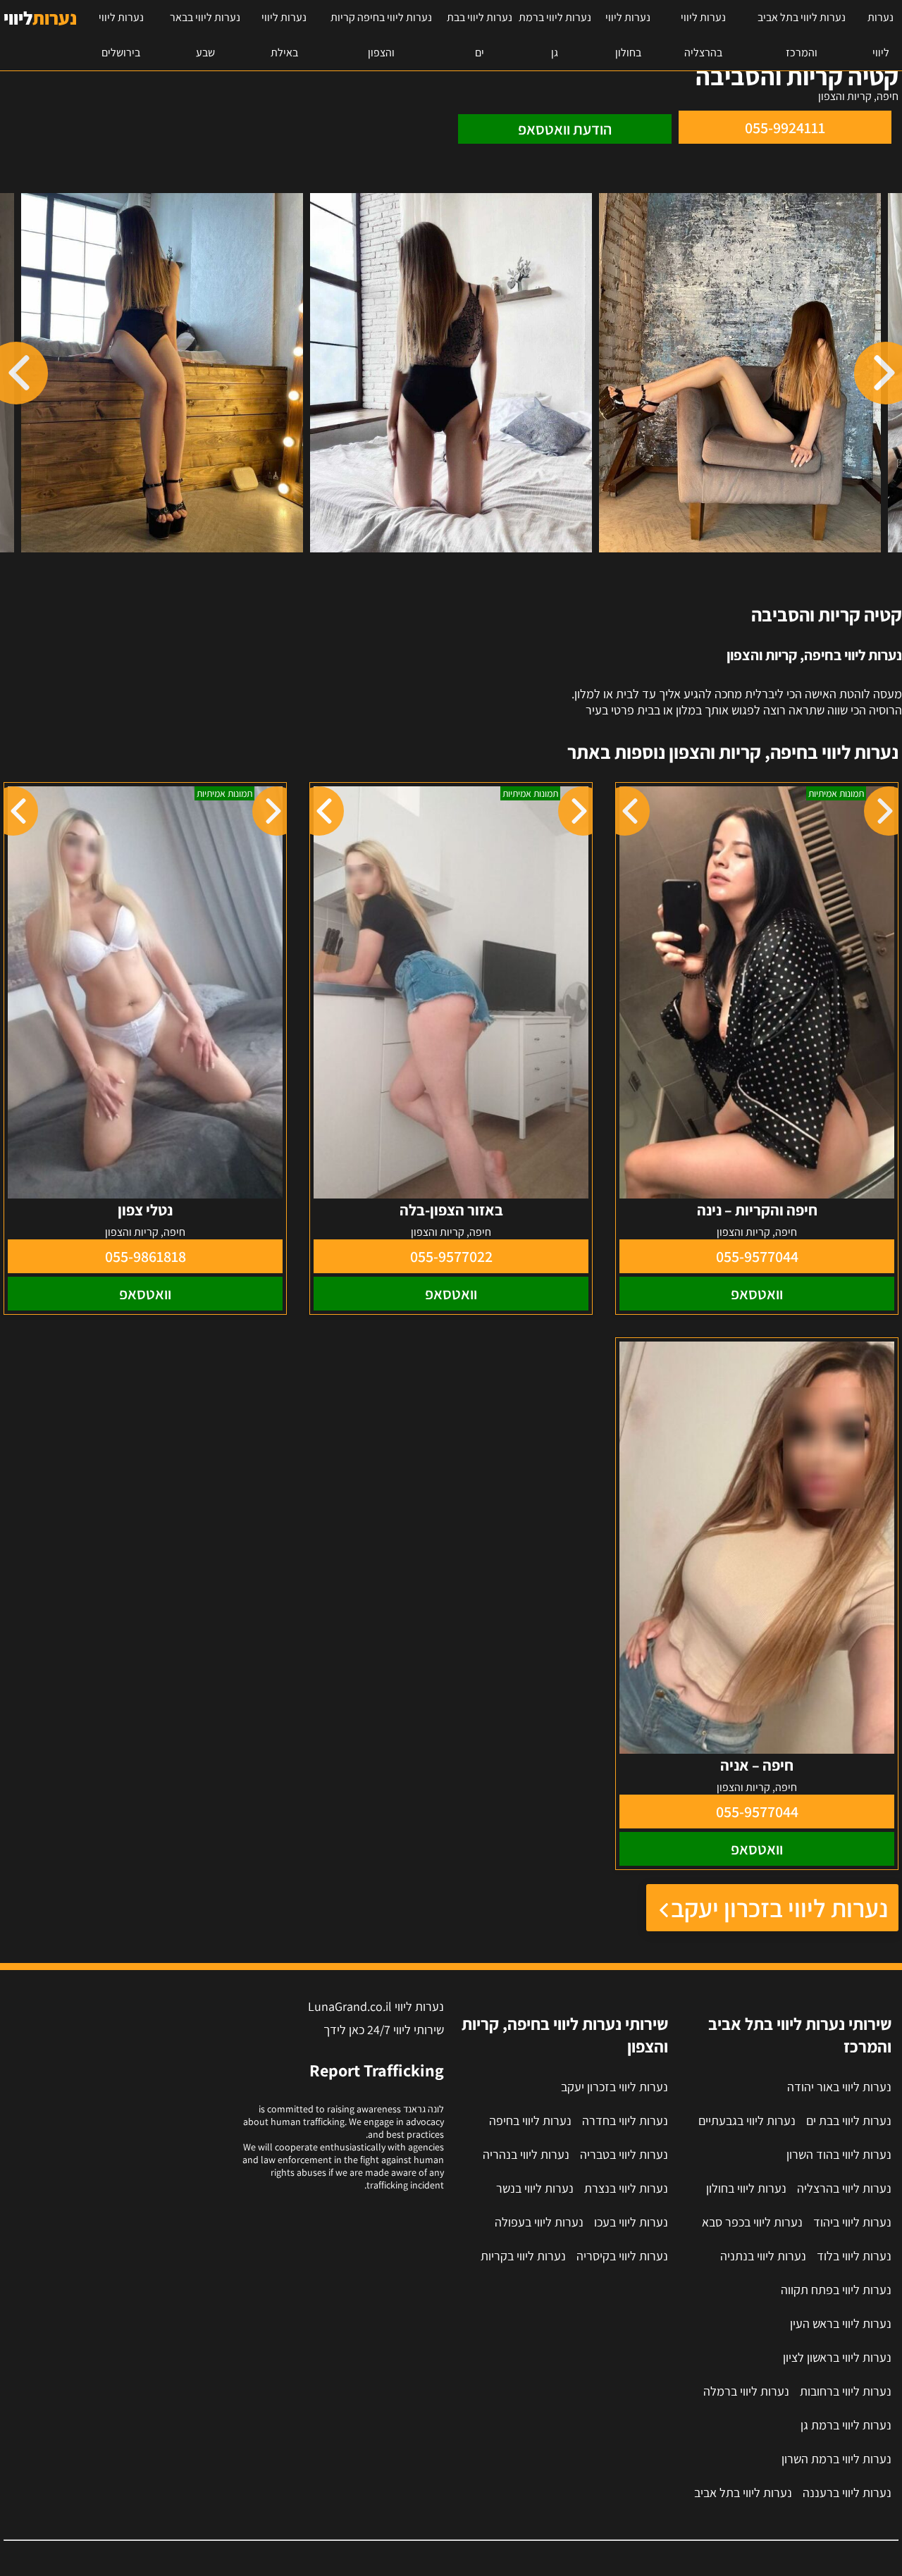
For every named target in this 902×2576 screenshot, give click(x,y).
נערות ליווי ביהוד (852, 2222)
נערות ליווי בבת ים (480, 35)
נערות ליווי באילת (284, 35)
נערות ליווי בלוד (854, 2256)
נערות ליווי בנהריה (526, 2154)
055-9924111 (785, 128)
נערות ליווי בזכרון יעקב (779, 1908)
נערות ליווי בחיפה (530, 2120)
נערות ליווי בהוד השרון (839, 2154)
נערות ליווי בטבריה (624, 2154)
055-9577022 (451, 1256)
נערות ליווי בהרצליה (703, 35)
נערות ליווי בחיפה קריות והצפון (381, 35)
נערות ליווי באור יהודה (839, 2087)
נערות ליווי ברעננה (847, 2493)
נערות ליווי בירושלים (121, 35)
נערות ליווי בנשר (535, 2188)
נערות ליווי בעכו (631, 2222)
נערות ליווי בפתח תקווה (836, 2290)
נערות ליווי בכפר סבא (752, 2222)
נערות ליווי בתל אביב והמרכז (802, 35)
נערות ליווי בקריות (523, 2256)
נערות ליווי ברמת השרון (836, 2459)
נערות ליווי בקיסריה (622, 2256)
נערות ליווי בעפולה (539, 2222)
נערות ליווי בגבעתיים (747, 2120)
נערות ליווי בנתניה (763, 2256)
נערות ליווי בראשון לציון (837, 2357)
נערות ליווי (881, 35)
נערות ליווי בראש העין (841, 2323)
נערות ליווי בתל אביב (743, 2493)
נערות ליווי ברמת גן (555, 35)
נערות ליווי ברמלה (746, 2391)
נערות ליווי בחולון (628, 35)
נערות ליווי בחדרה (625, 2120)
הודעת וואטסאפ (565, 129)
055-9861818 (146, 1256)
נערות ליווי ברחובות (846, 2391)
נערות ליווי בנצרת (626, 2188)
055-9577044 (757, 1256)
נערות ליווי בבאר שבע (205, 35)
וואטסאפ (757, 1294)
